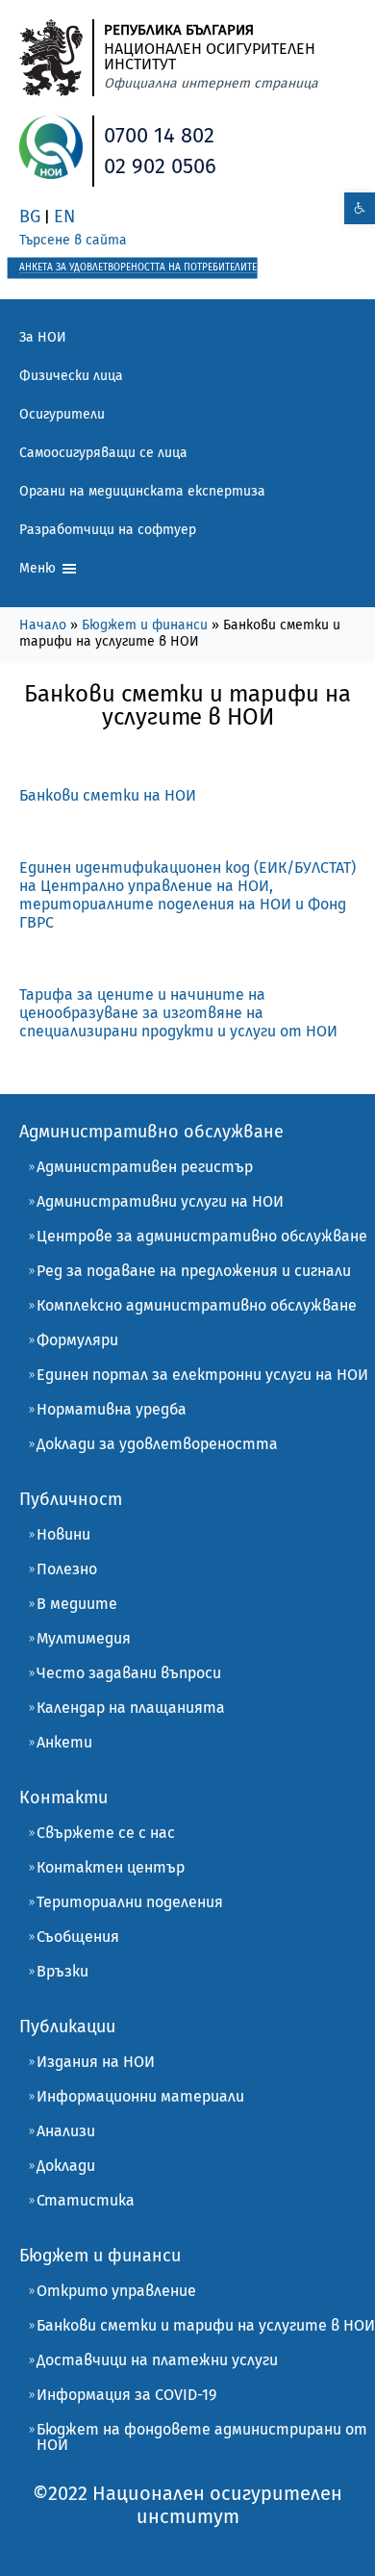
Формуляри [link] (77, 1340)
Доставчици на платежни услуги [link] (157, 2360)
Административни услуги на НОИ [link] (160, 1201)
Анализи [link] (66, 2131)
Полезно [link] (67, 1569)
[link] (360, 208)
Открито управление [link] (116, 2291)
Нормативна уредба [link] (112, 1409)
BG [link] (30, 217)
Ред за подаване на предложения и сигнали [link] (194, 1271)
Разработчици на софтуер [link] (108, 530)
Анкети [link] (64, 1742)
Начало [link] (43, 625)
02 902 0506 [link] (160, 166)
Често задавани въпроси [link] (129, 1673)
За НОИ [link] (43, 337)
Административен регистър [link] (145, 1167)
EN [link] (64, 217)
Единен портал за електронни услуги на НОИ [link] (202, 1375)
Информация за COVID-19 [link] (126, 2395)
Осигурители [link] (62, 414)
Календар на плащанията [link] (131, 1708)
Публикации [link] (67, 2027)
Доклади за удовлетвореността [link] (157, 1444)
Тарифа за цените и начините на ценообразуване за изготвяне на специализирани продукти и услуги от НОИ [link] (178, 1013)
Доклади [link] (66, 2166)
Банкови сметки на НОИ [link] (108, 795)
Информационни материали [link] (140, 2096)
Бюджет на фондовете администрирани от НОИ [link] (202, 2437)
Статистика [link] (86, 2200)
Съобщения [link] (78, 1937)
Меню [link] (39, 568)
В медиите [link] (77, 1604)
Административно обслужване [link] (151, 1132)
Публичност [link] (71, 1499)
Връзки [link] (62, 1971)
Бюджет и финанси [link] (145, 625)
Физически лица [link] (71, 376)
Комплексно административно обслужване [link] (197, 1305)
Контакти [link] (63, 1798)
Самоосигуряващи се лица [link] (103, 453)
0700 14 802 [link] (159, 135)
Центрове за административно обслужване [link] (202, 1236)
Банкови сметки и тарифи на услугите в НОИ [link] (206, 2325)
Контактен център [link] (111, 1867)
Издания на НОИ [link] (96, 2062)
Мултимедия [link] (84, 1638)
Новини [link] (63, 1534)
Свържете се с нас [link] (106, 1833)
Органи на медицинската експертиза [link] (142, 491)
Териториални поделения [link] (130, 1902)
